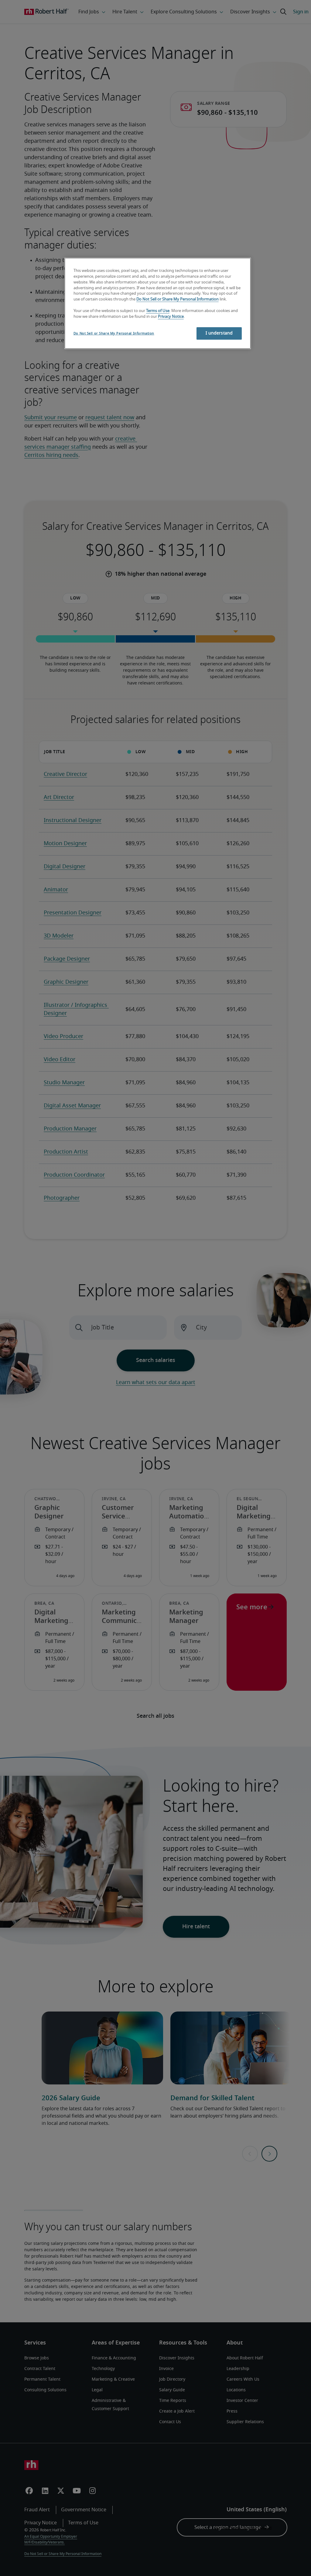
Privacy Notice (171, 317)
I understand (219, 333)
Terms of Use (158, 311)
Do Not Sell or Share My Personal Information (178, 299)
